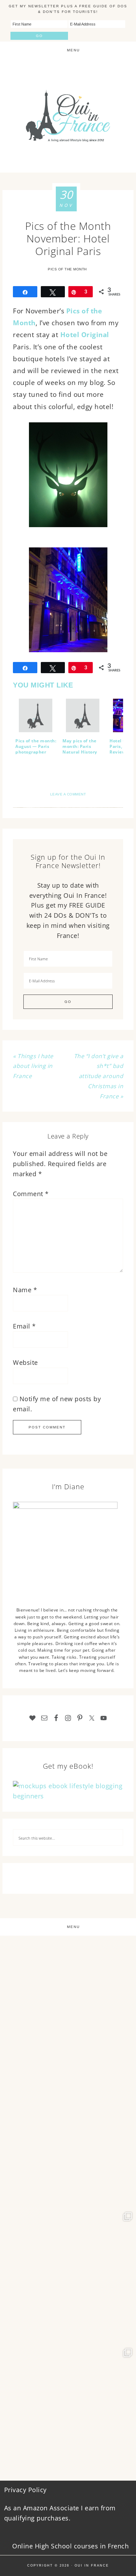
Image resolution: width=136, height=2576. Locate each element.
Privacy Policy (25, 2490)
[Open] (68, 2004)
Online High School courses (55, 2546)
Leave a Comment (68, 794)
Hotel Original (85, 335)
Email (24, 1326)
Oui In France (68, 116)
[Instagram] (127, 2063)
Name (25, 1290)
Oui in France (92, 2566)
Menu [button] (73, 50)
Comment (31, 1194)
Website (25, 1362)
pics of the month (67, 269)
